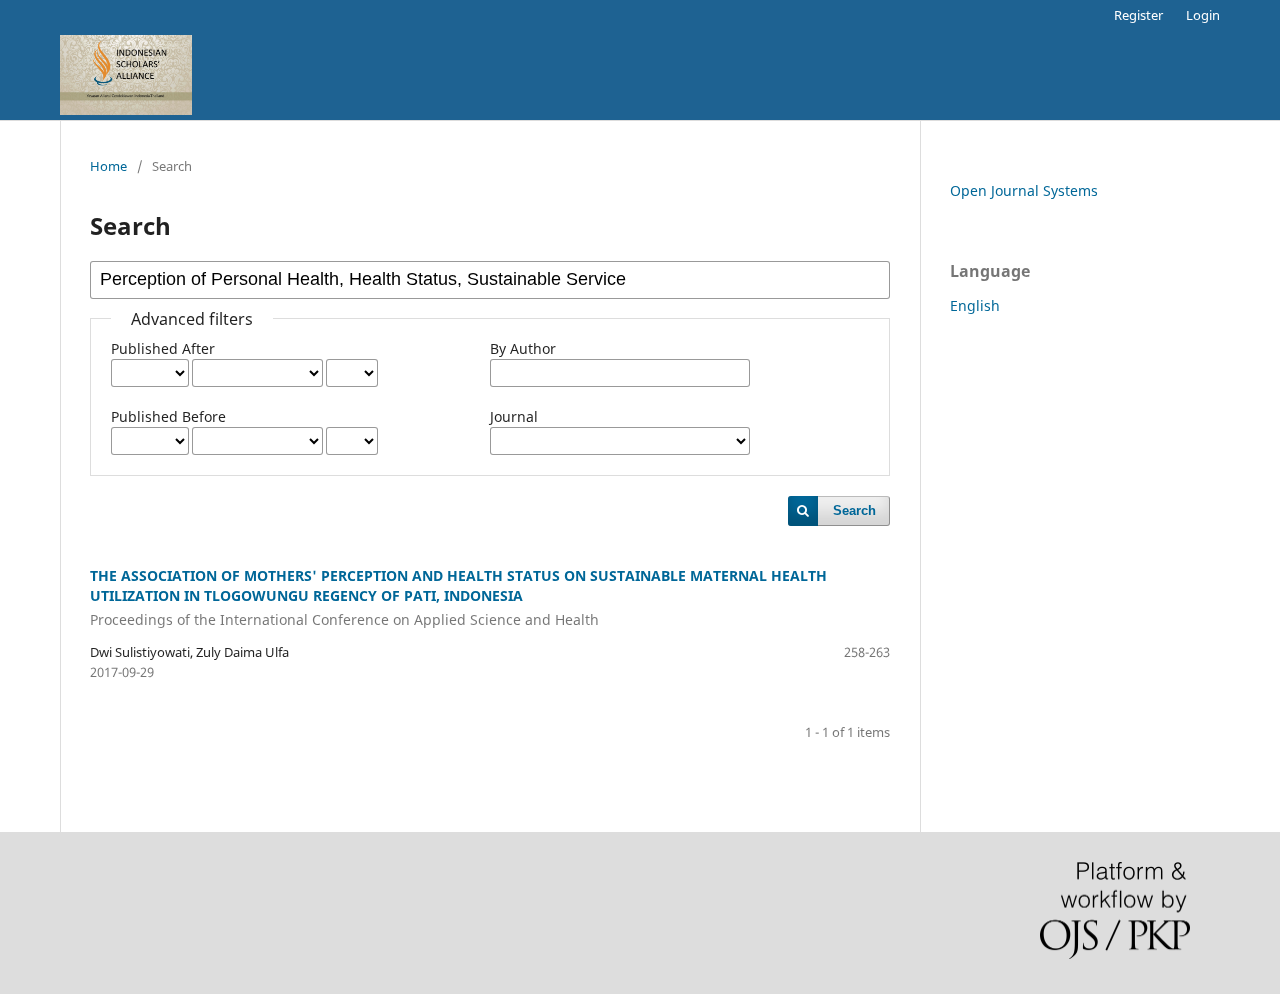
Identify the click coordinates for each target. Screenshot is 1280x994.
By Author (523, 348)
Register (1138, 15)
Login (1203, 15)
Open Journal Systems (1024, 190)
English (975, 305)
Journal (514, 416)
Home (108, 166)
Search (854, 510)
